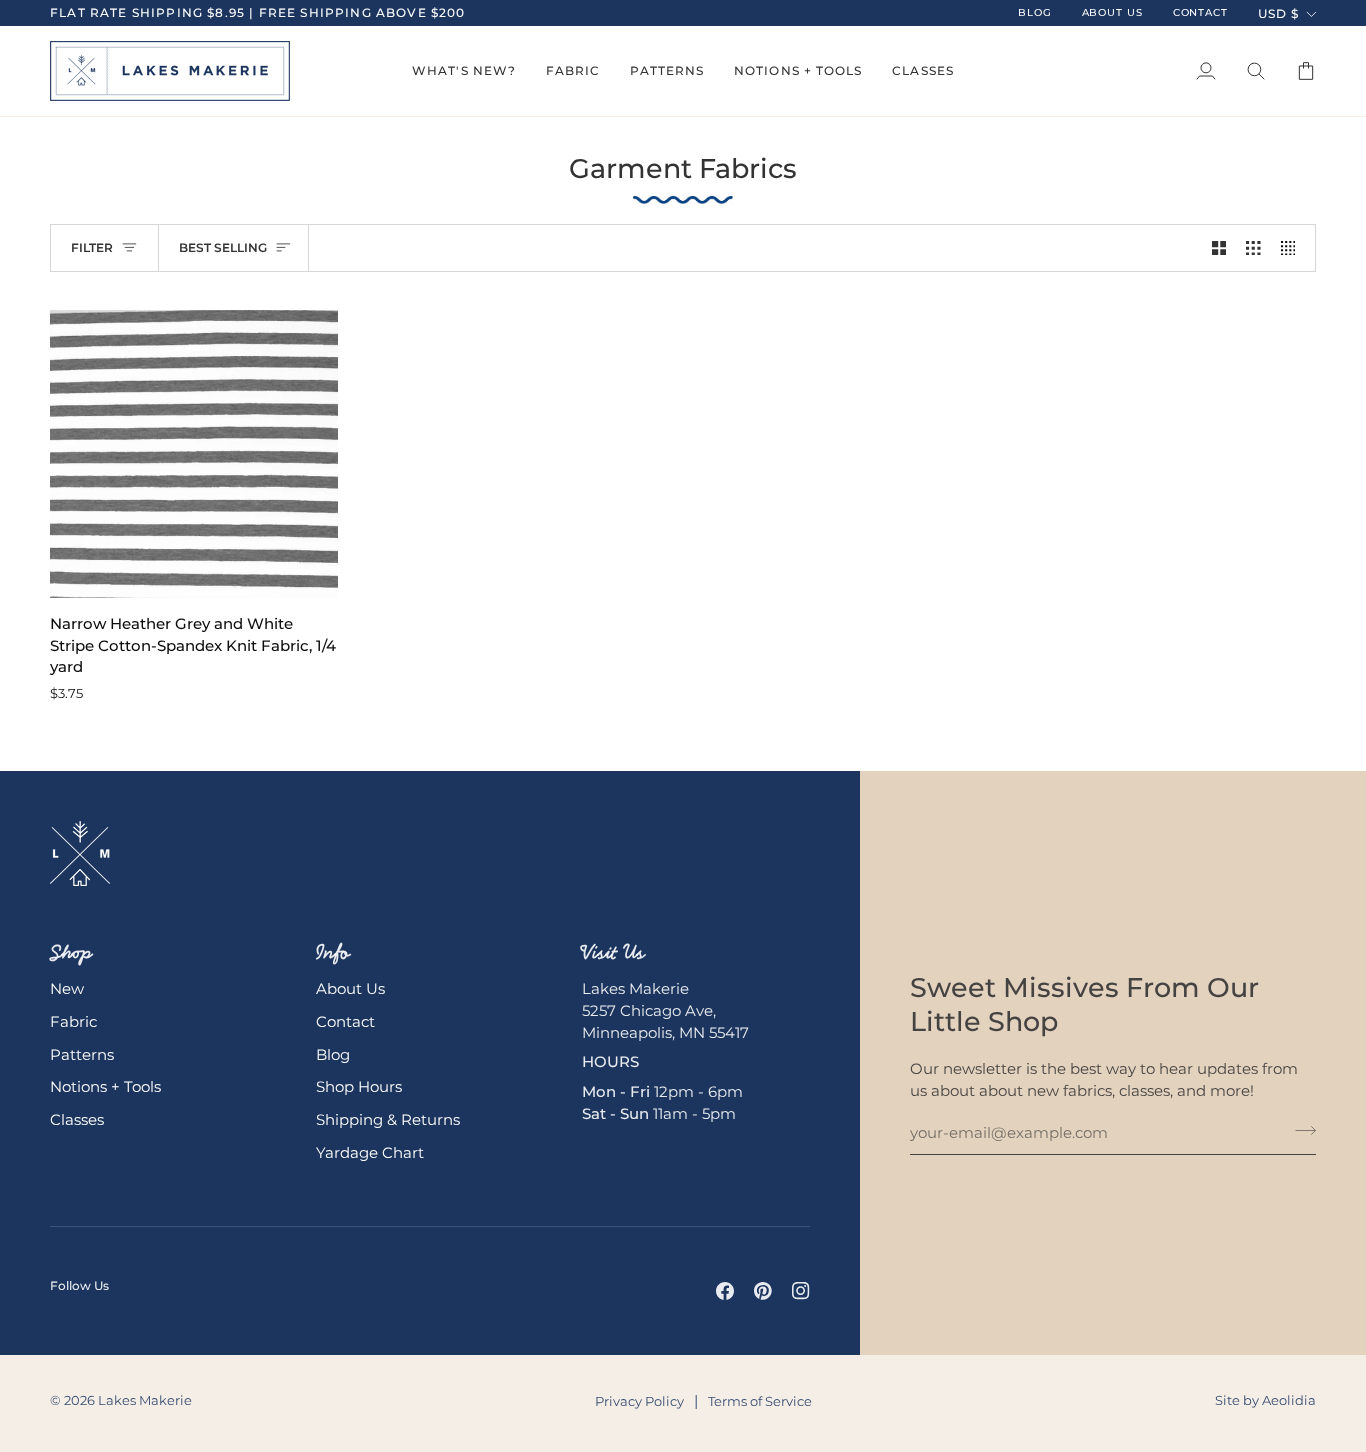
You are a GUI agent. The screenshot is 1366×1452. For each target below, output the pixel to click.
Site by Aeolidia (1265, 1400)
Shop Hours (359, 1087)
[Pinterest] (763, 1291)
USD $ (1278, 13)
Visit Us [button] (613, 952)
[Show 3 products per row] (1253, 248)
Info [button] (333, 952)
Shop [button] (71, 952)
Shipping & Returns (388, 1120)
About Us (350, 989)
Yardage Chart (370, 1153)
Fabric (73, 1022)
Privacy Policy (639, 1401)
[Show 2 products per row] (1219, 248)
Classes (77, 1120)
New (67, 989)
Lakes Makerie (145, 1400)
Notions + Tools (105, 1087)
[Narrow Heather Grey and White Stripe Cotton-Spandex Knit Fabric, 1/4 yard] (194, 454)
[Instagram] (801, 1291)
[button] (464, 71)
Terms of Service (760, 1401)
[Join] (1299, 1131)
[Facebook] (725, 1291)
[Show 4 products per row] (1293, 248)
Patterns (82, 1055)
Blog (333, 1055)
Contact (345, 1022)
